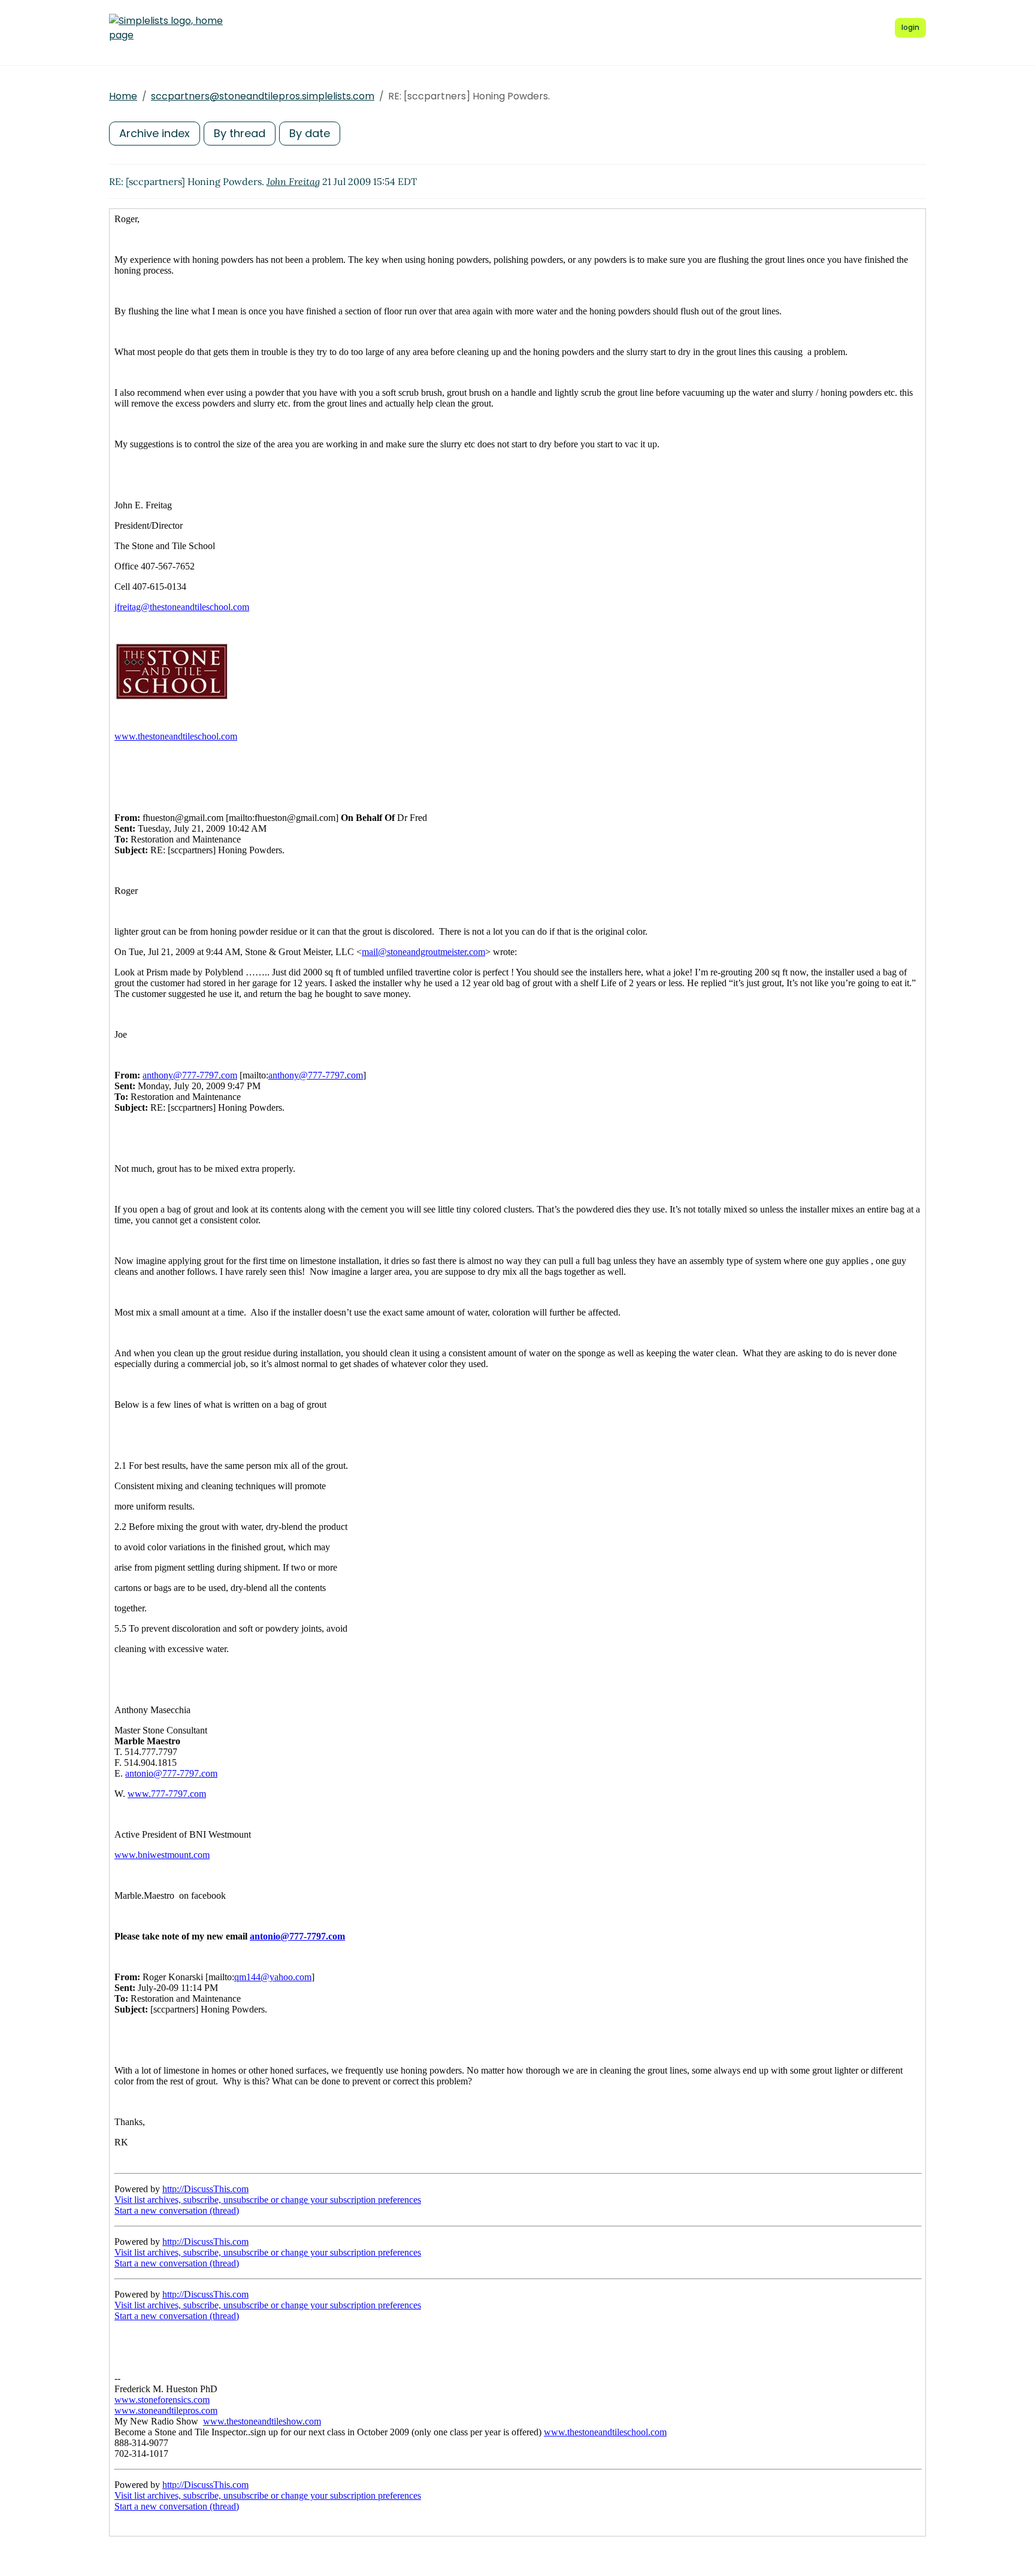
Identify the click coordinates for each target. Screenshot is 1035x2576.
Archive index (155, 133)
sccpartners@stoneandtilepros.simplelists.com (263, 96)
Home (123, 96)
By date (310, 133)
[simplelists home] (166, 28)
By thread (240, 133)
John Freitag (293, 181)
